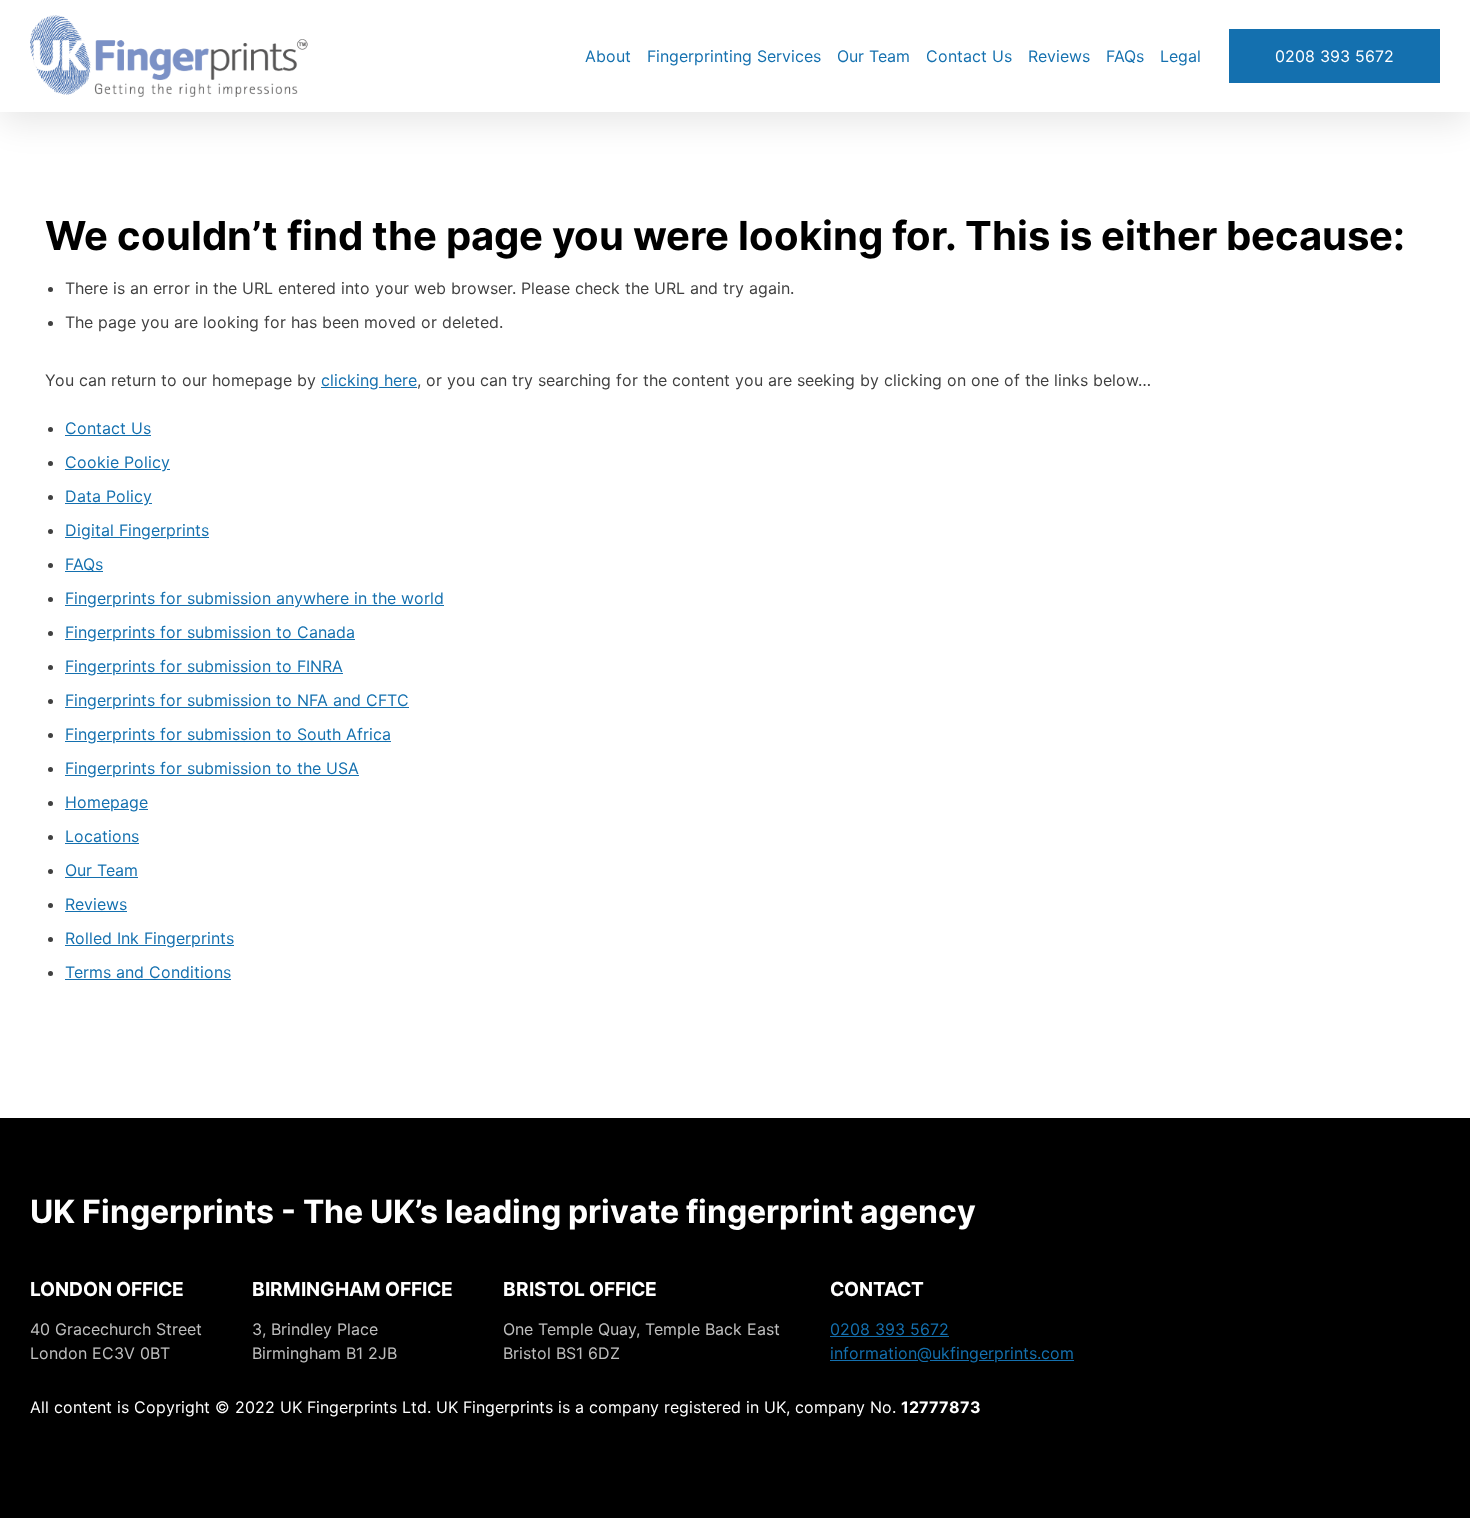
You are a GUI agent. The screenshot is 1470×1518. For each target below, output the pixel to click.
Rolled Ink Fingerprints (149, 938)
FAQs (1125, 56)
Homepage (106, 802)
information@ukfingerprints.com (952, 1353)
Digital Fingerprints (137, 530)
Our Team (873, 56)
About (608, 56)
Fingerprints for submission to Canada (210, 632)
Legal (1180, 56)
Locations (102, 836)
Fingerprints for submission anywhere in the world (254, 598)
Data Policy (108, 496)
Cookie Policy (117, 462)
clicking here (369, 380)
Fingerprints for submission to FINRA (204, 666)
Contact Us (969, 56)
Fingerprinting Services (734, 56)
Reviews (1059, 56)
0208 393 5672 (1334, 56)
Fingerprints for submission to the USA (212, 768)
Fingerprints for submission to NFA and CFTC (237, 700)
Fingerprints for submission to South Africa (228, 734)
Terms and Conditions (148, 972)
